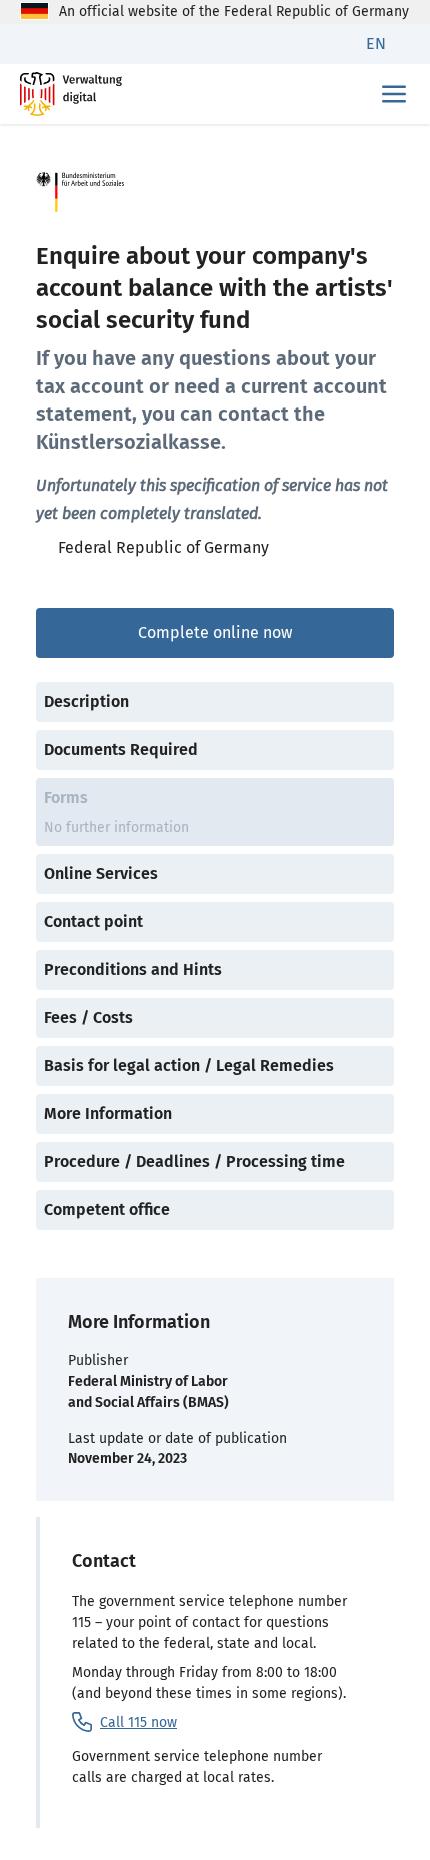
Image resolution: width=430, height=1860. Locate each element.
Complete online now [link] (215, 632)
